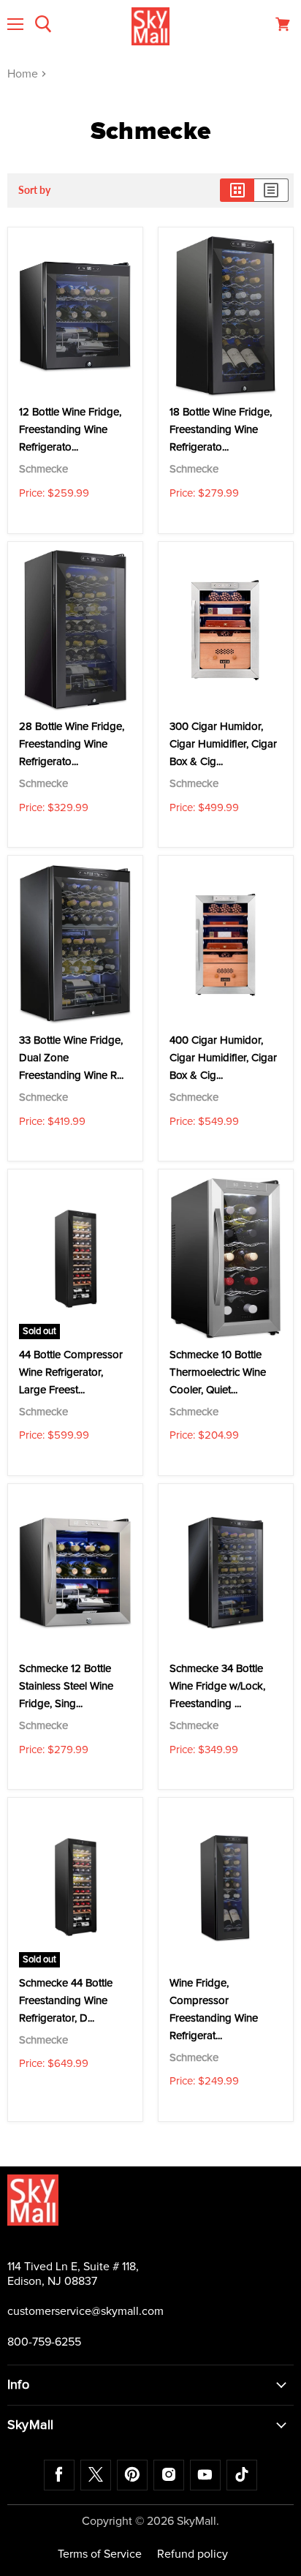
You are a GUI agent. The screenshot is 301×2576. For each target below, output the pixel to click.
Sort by (34, 190)
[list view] (271, 190)
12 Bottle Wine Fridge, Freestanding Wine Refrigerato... (70, 430)
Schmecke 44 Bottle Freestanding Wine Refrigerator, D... (66, 2001)
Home (24, 74)
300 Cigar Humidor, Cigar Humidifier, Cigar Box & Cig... (223, 744)
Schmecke (43, 469)
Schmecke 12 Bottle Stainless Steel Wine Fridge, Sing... (66, 1686)
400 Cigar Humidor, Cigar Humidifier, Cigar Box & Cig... (223, 1058)
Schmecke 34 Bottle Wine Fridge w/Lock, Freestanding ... (217, 1686)
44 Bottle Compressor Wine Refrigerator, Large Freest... (71, 1372)
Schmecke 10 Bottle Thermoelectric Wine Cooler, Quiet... (218, 1372)
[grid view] (237, 190)
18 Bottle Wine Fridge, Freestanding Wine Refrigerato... (221, 430)
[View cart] (283, 24)
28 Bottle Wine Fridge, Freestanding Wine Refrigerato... (72, 744)
